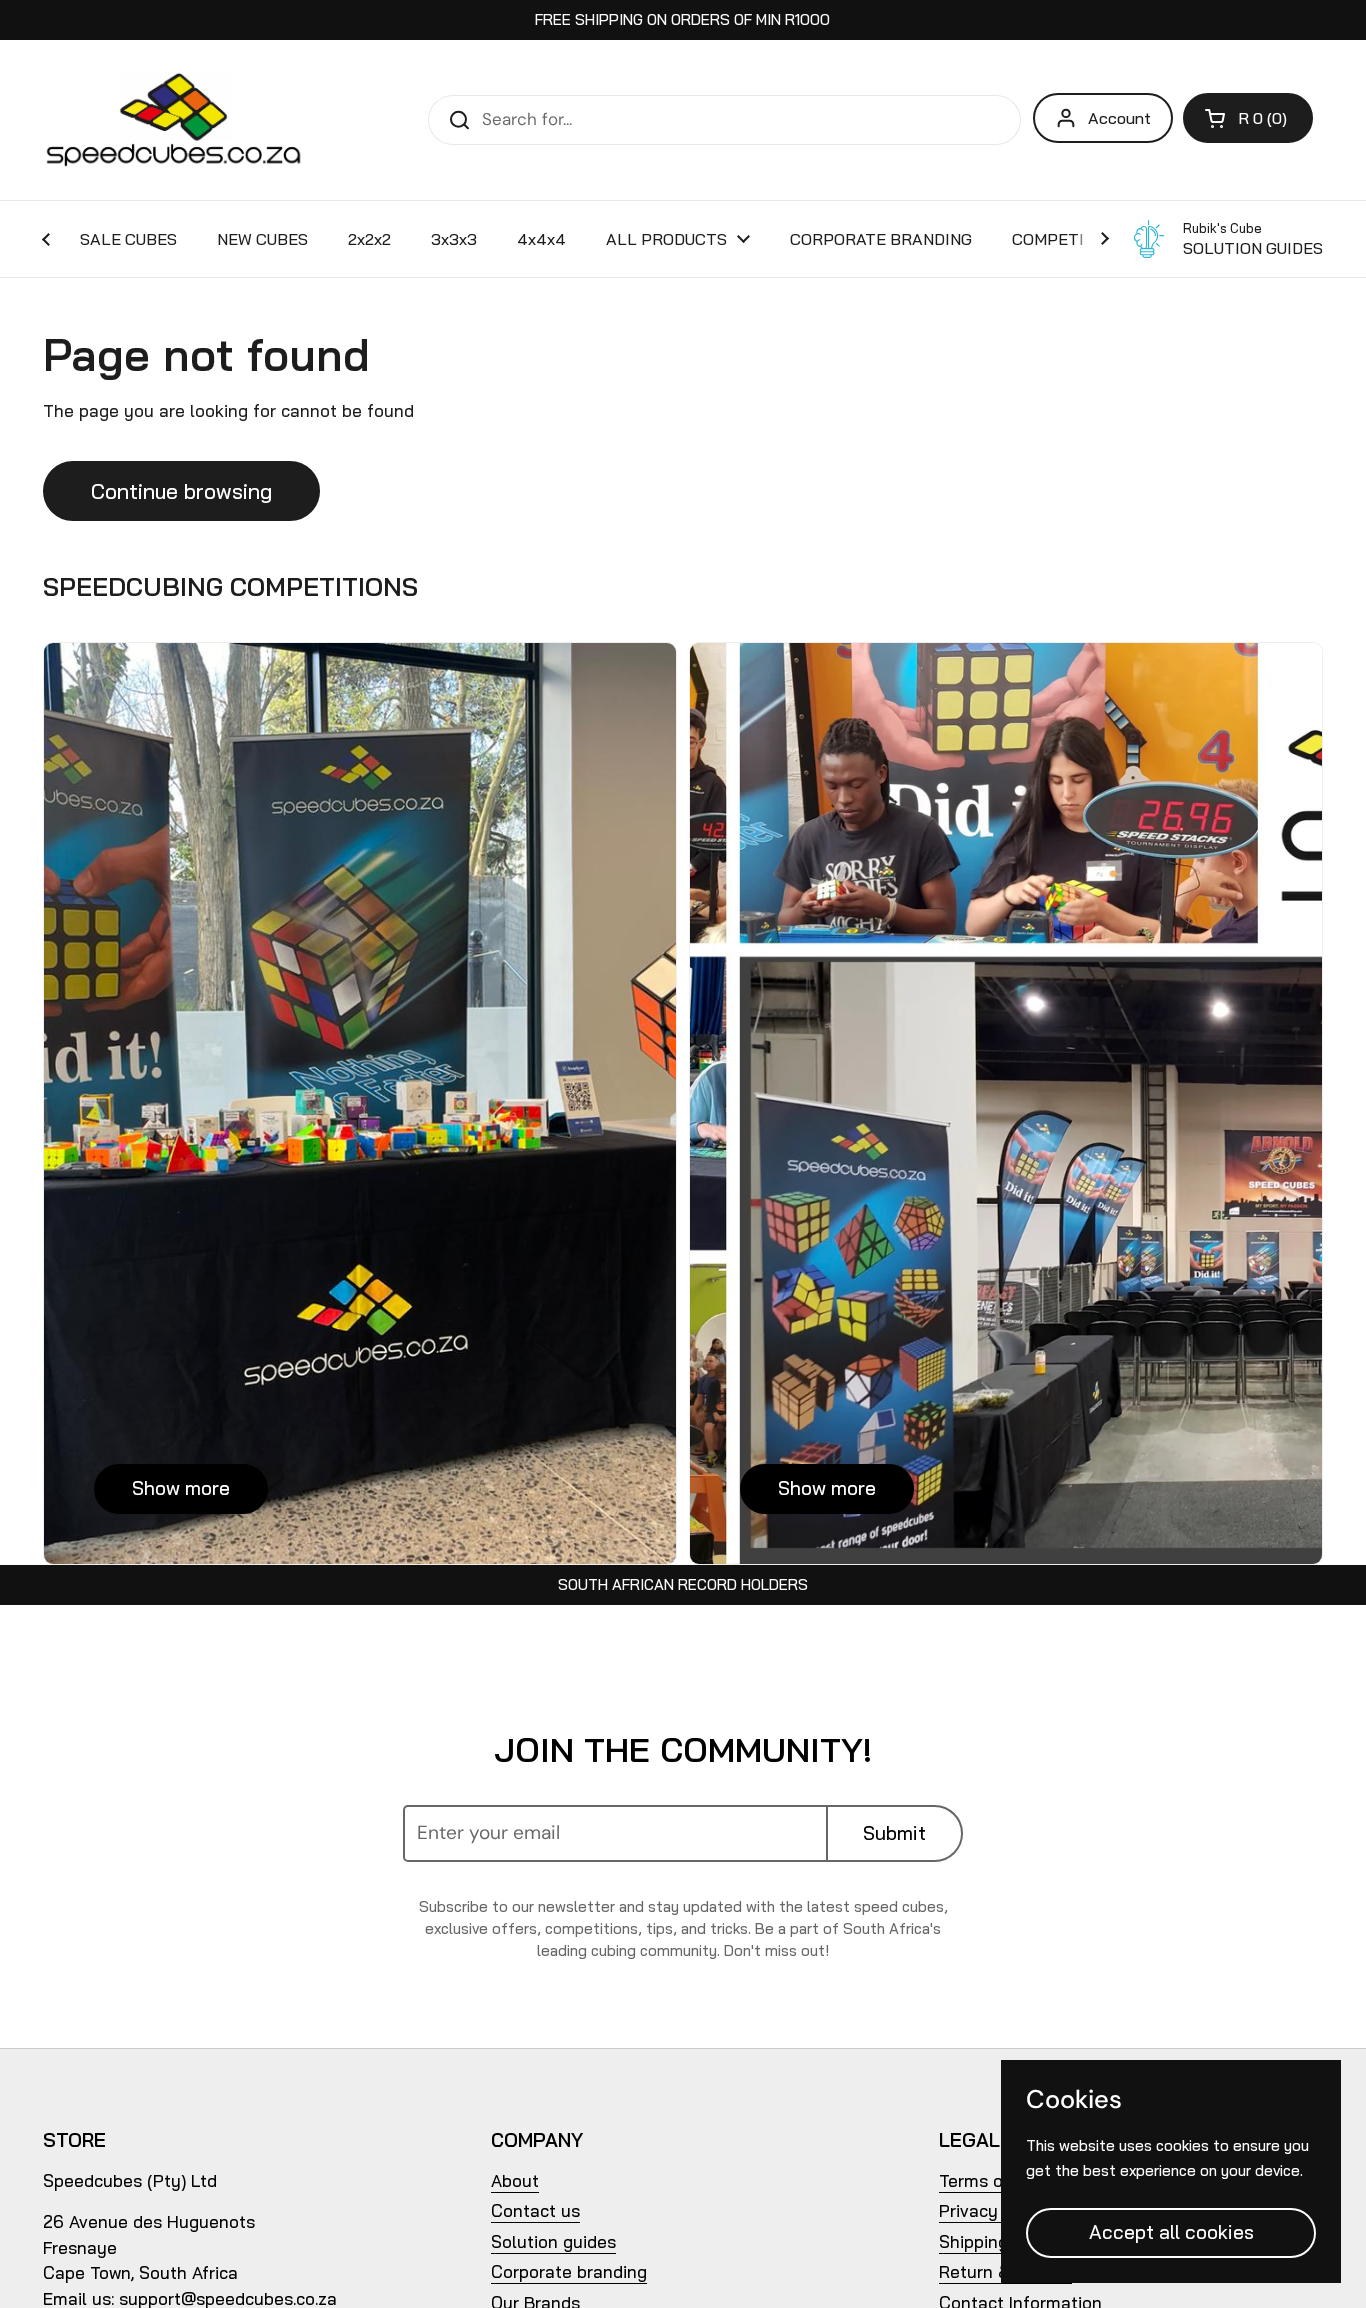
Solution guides (553, 2241)
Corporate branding (569, 2271)
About (515, 2180)
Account (1119, 118)
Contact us (535, 2210)
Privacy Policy (995, 2210)
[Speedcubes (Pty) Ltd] (174, 120)
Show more (181, 1488)
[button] (1248, 118)
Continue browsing (181, 491)
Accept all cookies (1171, 2232)
